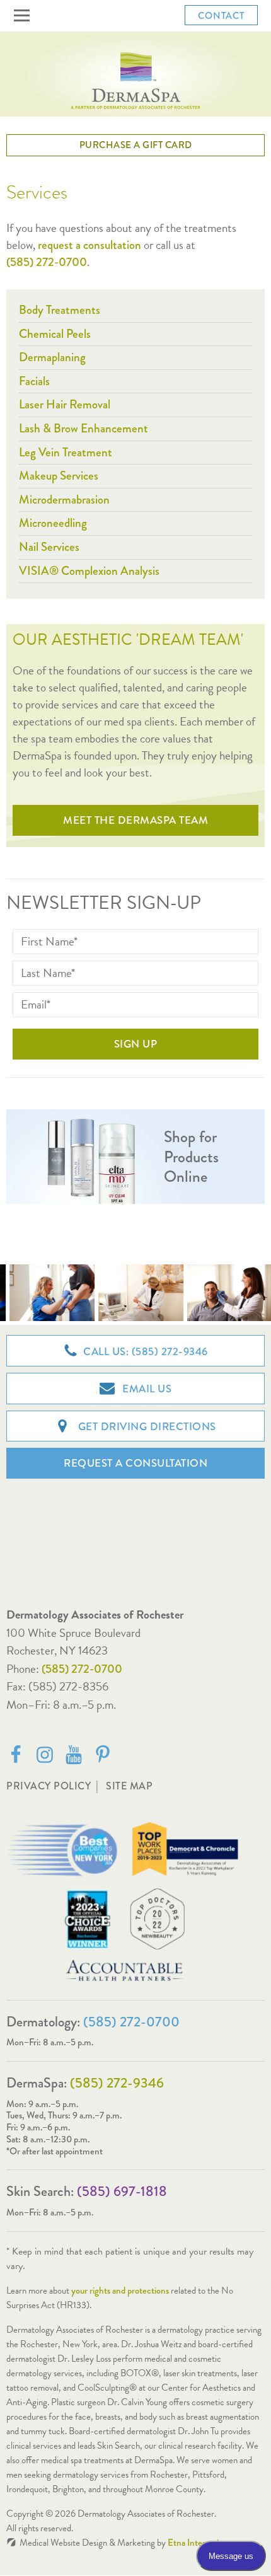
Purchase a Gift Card (136, 145)
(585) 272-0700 (82, 1669)
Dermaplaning (52, 357)
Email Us (146, 1389)
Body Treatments (60, 310)
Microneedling (53, 523)
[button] (24, 16)
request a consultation (89, 245)
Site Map (129, 1786)
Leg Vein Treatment (66, 452)
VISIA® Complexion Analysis (89, 571)
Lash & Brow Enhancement (84, 428)
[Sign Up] (135, 1044)
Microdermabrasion (64, 500)
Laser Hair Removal (65, 404)
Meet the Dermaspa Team (135, 820)
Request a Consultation (135, 1463)
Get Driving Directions (146, 1427)
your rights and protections (120, 2290)
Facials (34, 381)
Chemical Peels (55, 334)
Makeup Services (59, 476)
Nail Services (49, 547)
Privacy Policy (49, 1786)
